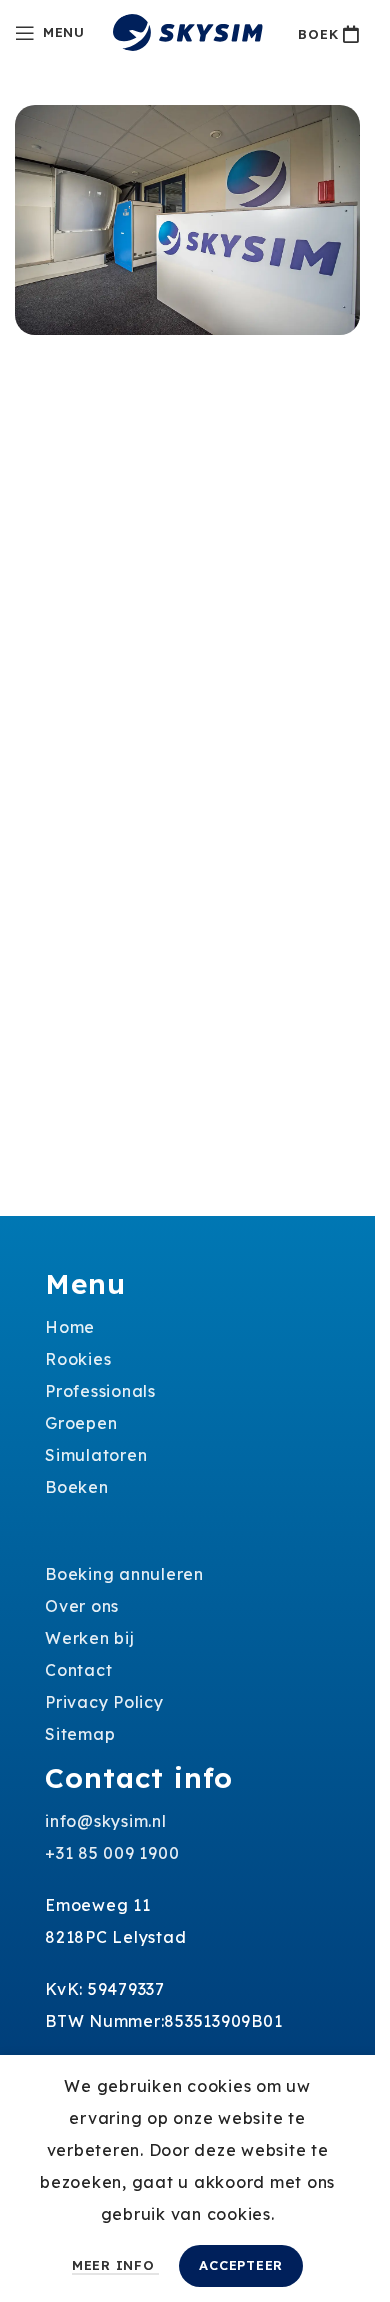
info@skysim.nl (106, 1821)
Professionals (100, 1391)
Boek (318, 34)
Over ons (82, 1606)
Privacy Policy (104, 1702)
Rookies (78, 1359)
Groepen (81, 1423)
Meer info (116, 2265)
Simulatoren (96, 1455)
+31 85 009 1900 (112, 1853)
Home (70, 1327)
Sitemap (80, 1734)
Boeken (77, 1487)
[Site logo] (188, 31)
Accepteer (241, 2265)
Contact (78, 1670)
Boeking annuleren (124, 1574)
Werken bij (90, 1638)
